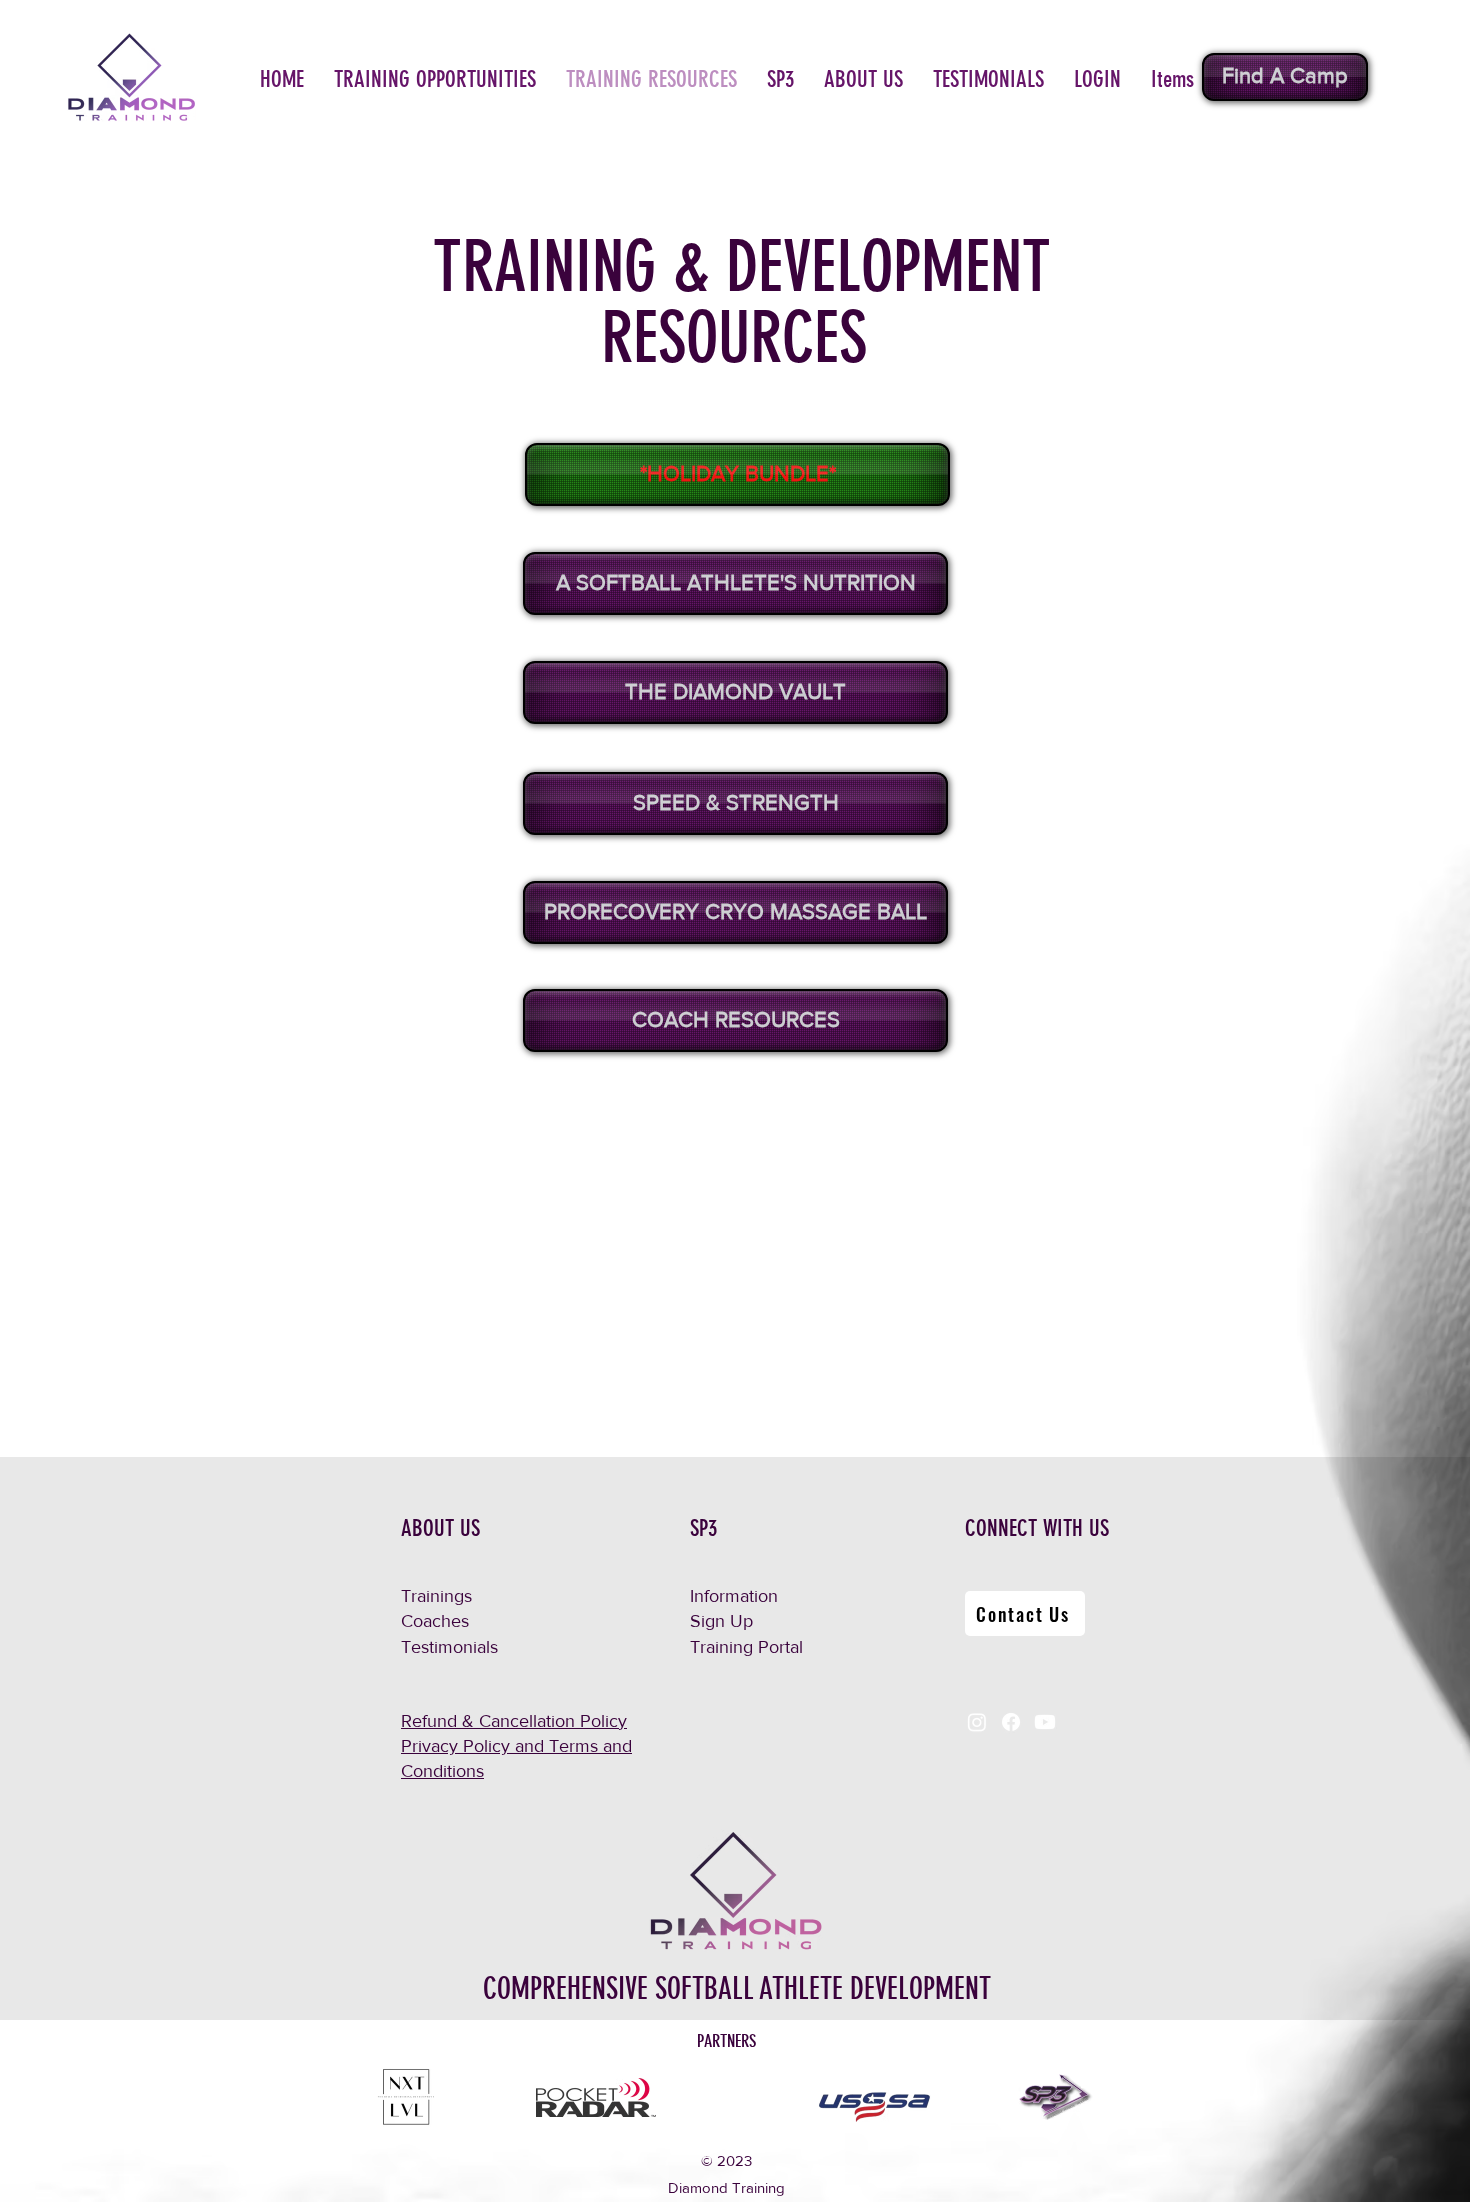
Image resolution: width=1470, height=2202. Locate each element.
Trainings (436, 1596)
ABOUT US (440, 1528)
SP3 (703, 1528)
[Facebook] (1011, 1722)
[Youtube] (1045, 1722)
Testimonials (449, 1647)
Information (734, 1596)
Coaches (435, 1621)
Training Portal (746, 1647)
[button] (435, 80)
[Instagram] (977, 1722)
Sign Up (721, 1621)
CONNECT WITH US (1037, 1528)
